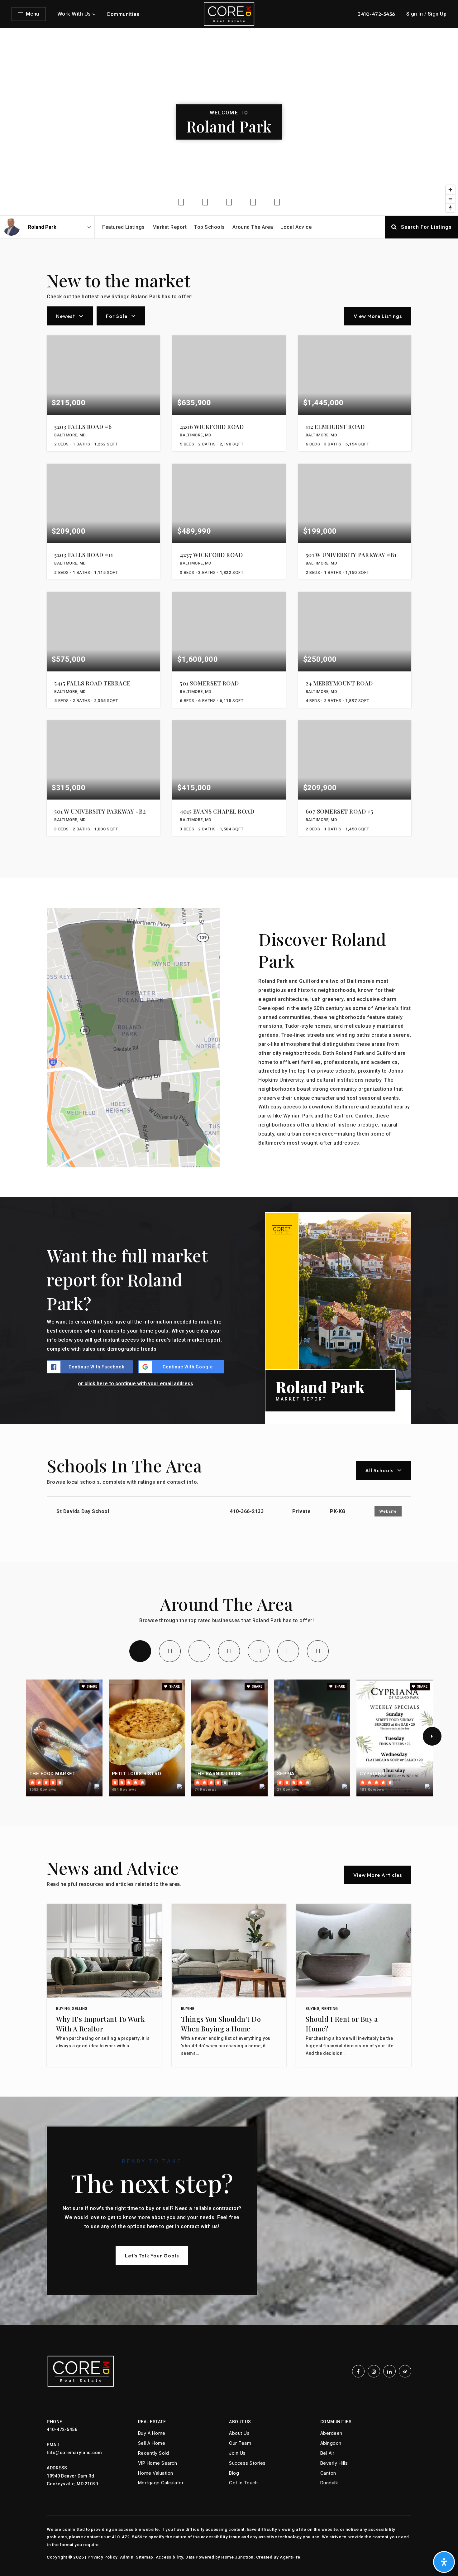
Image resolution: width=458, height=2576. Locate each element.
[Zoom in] (450, 190)
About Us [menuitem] (239, 2433)
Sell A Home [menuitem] (152, 2443)
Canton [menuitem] (328, 2473)
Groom (288, 1651)
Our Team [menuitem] (240, 2443)
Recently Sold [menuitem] (154, 2453)
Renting (330, 2009)
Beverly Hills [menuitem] (334, 2463)
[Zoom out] (450, 199)
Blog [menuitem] (234, 2473)
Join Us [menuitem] (237, 2453)
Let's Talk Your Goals (152, 2256)
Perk (229, 1651)
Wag (318, 1651)
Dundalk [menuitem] (329, 2483)
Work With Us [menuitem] (74, 14)
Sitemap (145, 2557)
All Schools (379, 1470)
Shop (199, 1651)
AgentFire (290, 2557)
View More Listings (378, 316)
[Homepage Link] (229, 14)
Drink (170, 1651)
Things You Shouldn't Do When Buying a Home (221, 2024)
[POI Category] (181, 202)
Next (432, 1736)
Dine (140, 1651)
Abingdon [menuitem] (331, 2443)
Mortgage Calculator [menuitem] (161, 2483)
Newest (66, 316)
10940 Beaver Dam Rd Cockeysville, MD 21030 (72, 2480)
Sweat (259, 1651)
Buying (63, 2009)
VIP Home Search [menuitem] (158, 2463)
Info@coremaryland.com (74, 2453)
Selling (80, 2009)
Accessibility (169, 2557)
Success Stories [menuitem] (247, 2463)
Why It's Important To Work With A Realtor (100, 2024)
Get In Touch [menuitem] (243, 2483)
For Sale (117, 316)
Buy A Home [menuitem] (152, 2433)
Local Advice (296, 227)
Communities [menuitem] (123, 14)
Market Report (170, 227)
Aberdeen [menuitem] (331, 2433)
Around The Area (253, 227)
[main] (229, 1177)
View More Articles (378, 1875)
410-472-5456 (378, 14)
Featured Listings (124, 227)
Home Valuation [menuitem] (156, 2473)
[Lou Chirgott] (11, 227)
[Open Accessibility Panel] (444, 2562)
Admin (127, 2557)
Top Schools (210, 227)
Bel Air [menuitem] (327, 2453)
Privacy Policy (103, 2557)
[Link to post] (104, 1951)
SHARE (92, 1687)
